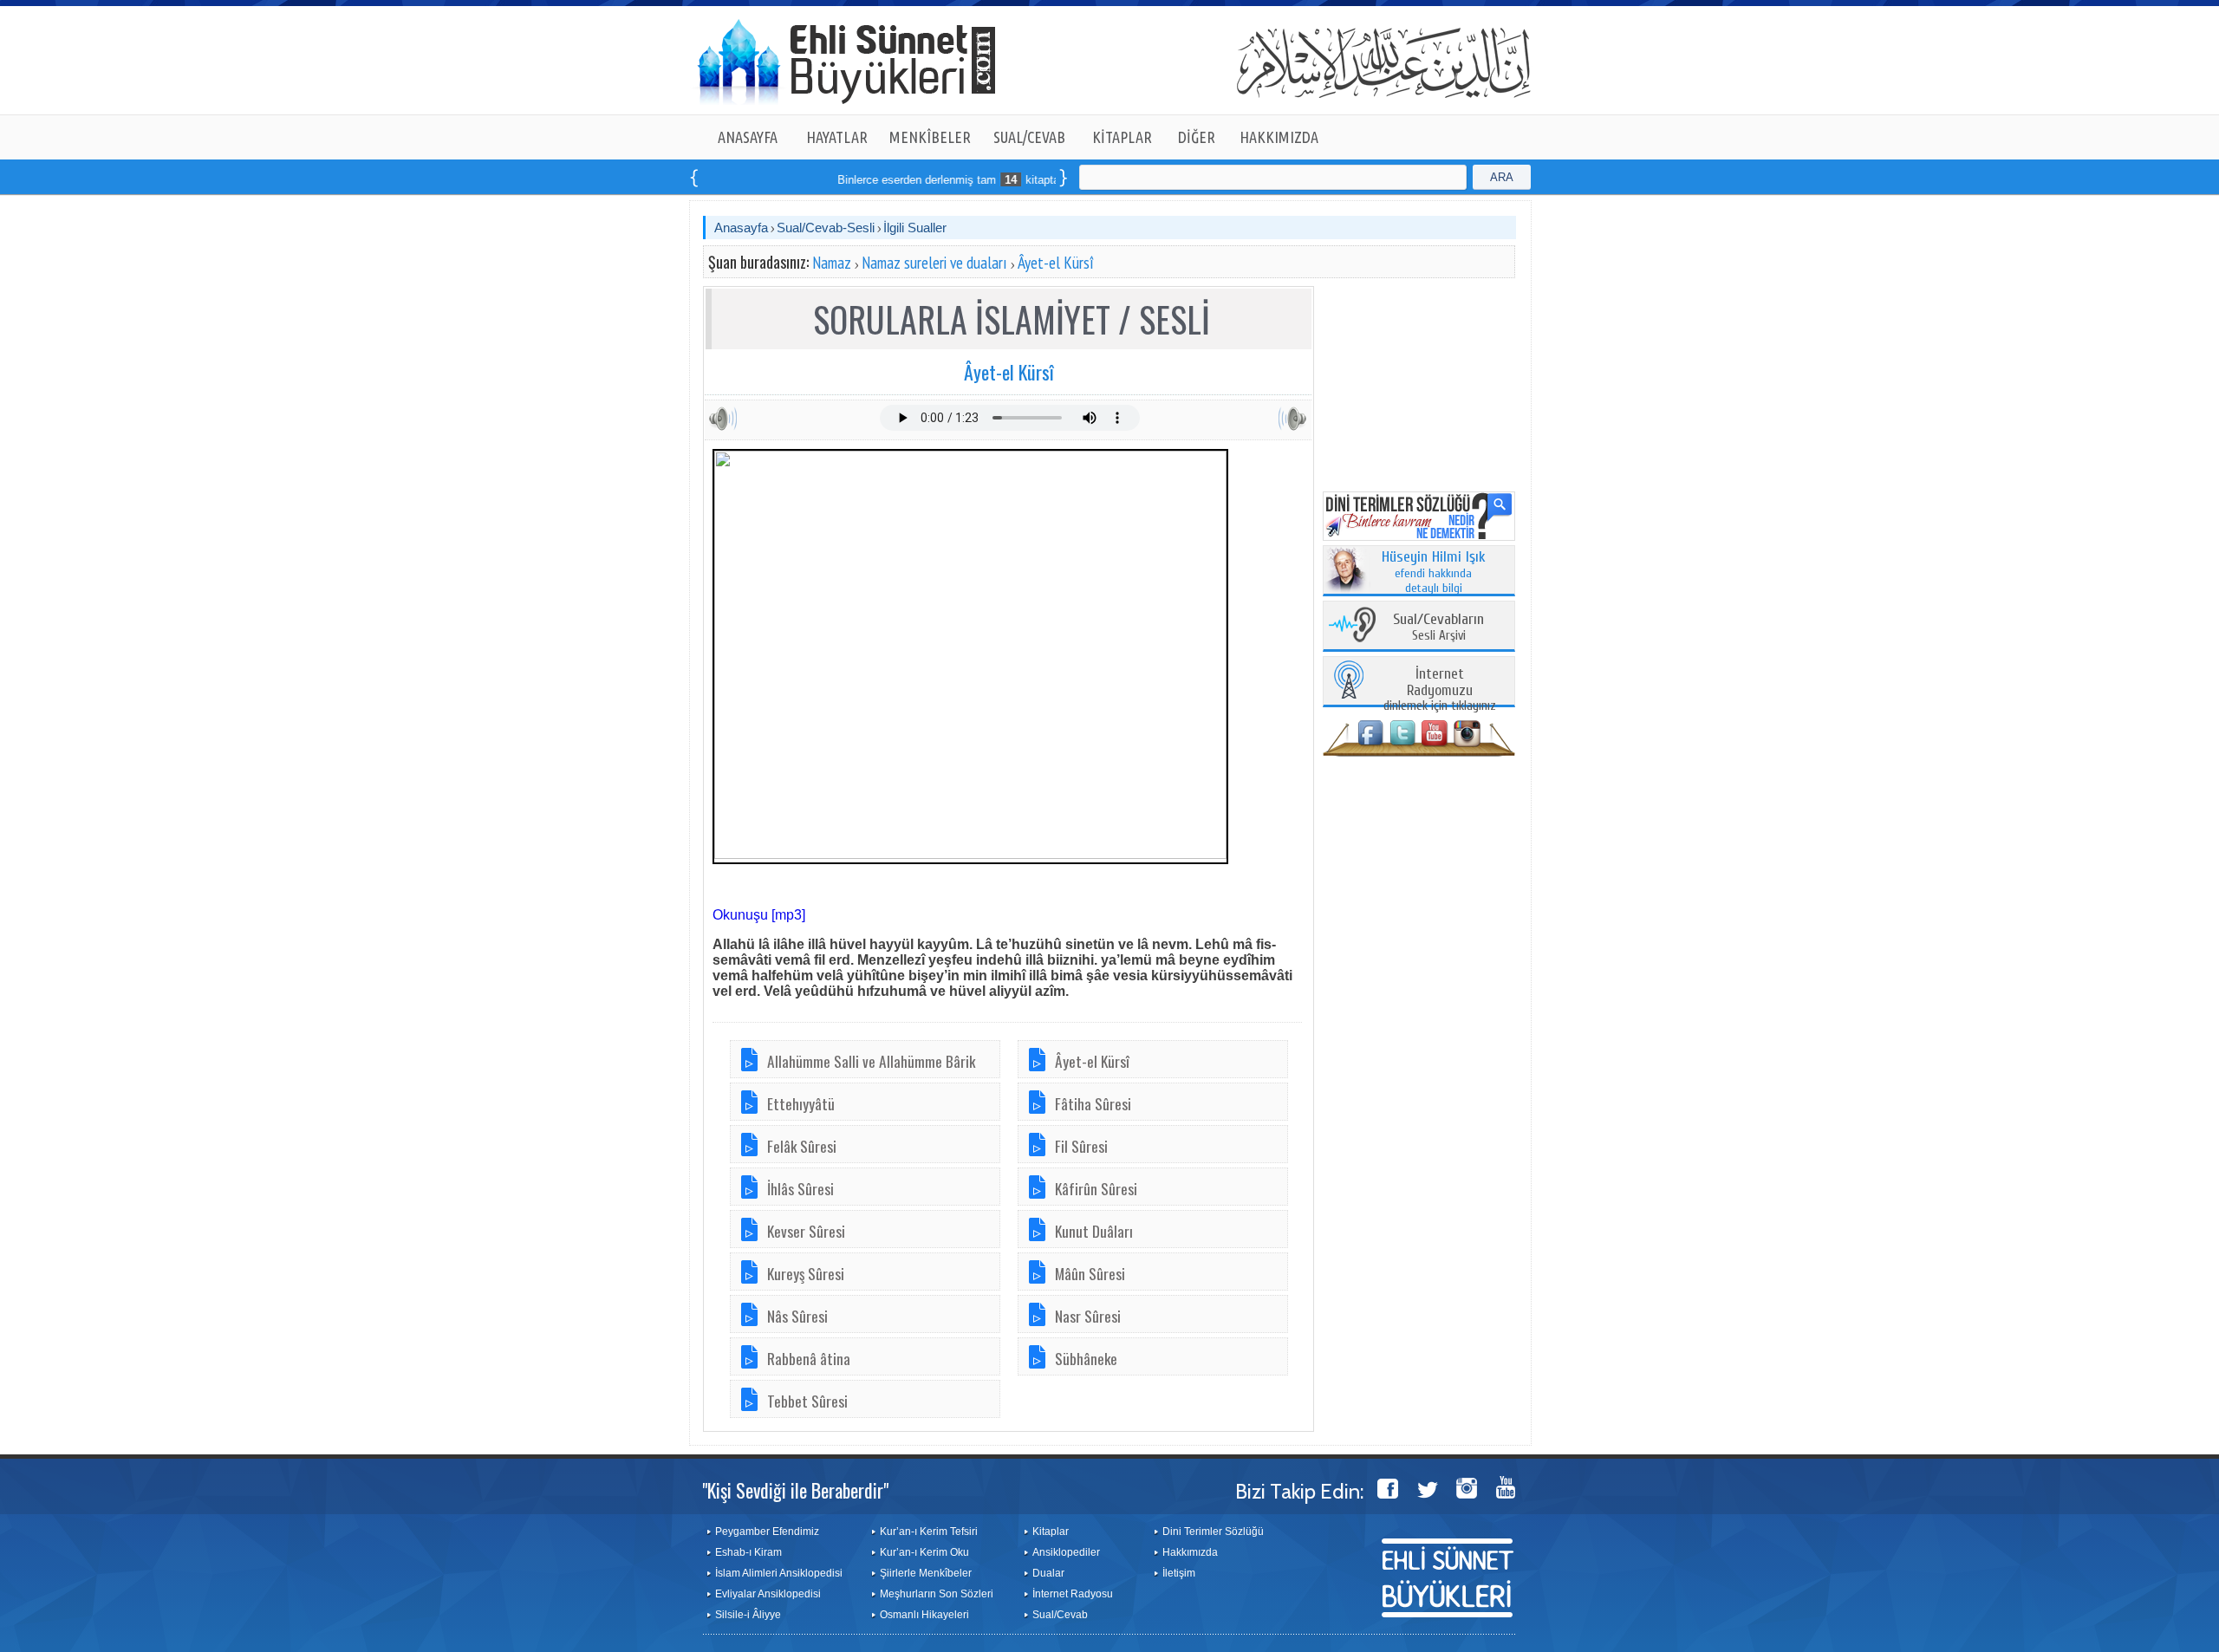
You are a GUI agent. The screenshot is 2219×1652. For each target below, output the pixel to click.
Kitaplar (1051, 1532)
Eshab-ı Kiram (748, 1552)
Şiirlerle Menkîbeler (926, 1573)
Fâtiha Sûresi (1093, 1103)
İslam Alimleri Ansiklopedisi (779, 1573)
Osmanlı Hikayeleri (924, 1615)
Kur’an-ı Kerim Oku (924, 1552)
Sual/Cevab (1060, 1615)
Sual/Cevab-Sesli (826, 228)
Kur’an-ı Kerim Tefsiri (929, 1532)
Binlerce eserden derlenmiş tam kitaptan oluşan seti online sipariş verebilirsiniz (1005, 180)
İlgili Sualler (915, 228)
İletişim (1179, 1573)
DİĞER (1197, 137)
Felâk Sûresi (802, 1146)
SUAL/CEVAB (1029, 137)
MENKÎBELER (930, 137)
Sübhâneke (1086, 1358)
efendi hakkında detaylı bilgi (1434, 573)
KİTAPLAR (1122, 137)
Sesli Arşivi (1438, 628)
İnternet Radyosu (1073, 1594)
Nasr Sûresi (1088, 1316)
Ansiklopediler (1066, 1552)
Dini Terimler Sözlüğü (1213, 1532)
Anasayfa (741, 228)
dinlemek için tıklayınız (1440, 690)
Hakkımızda (1190, 1552)
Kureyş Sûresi (806, 1273)
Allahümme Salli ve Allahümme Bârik (871, 1061)
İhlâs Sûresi (800, 1188)
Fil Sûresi (1081, 1146)
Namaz (832, 263)
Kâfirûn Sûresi (1096, 1188)
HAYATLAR (837, 137)
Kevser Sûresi (806, 1231)
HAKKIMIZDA (1279, 137)
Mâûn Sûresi (1090, 1273)
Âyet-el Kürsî (1056, 263)
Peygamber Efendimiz (767, 1532)
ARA (1502, 177)
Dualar (1048, 1573)
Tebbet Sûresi (807, 1401)
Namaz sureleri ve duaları (934, 263)
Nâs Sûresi (797, 1316)
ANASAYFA (748, 137)
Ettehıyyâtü (801, 1103)
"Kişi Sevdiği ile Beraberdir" (795, 1490)
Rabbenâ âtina (809, 1358)
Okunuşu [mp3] (759, 915)
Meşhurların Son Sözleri (937, 1594)
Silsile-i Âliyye (748, 1615)
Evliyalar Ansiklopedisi (768, 1594)
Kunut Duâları (1094, 1231)
